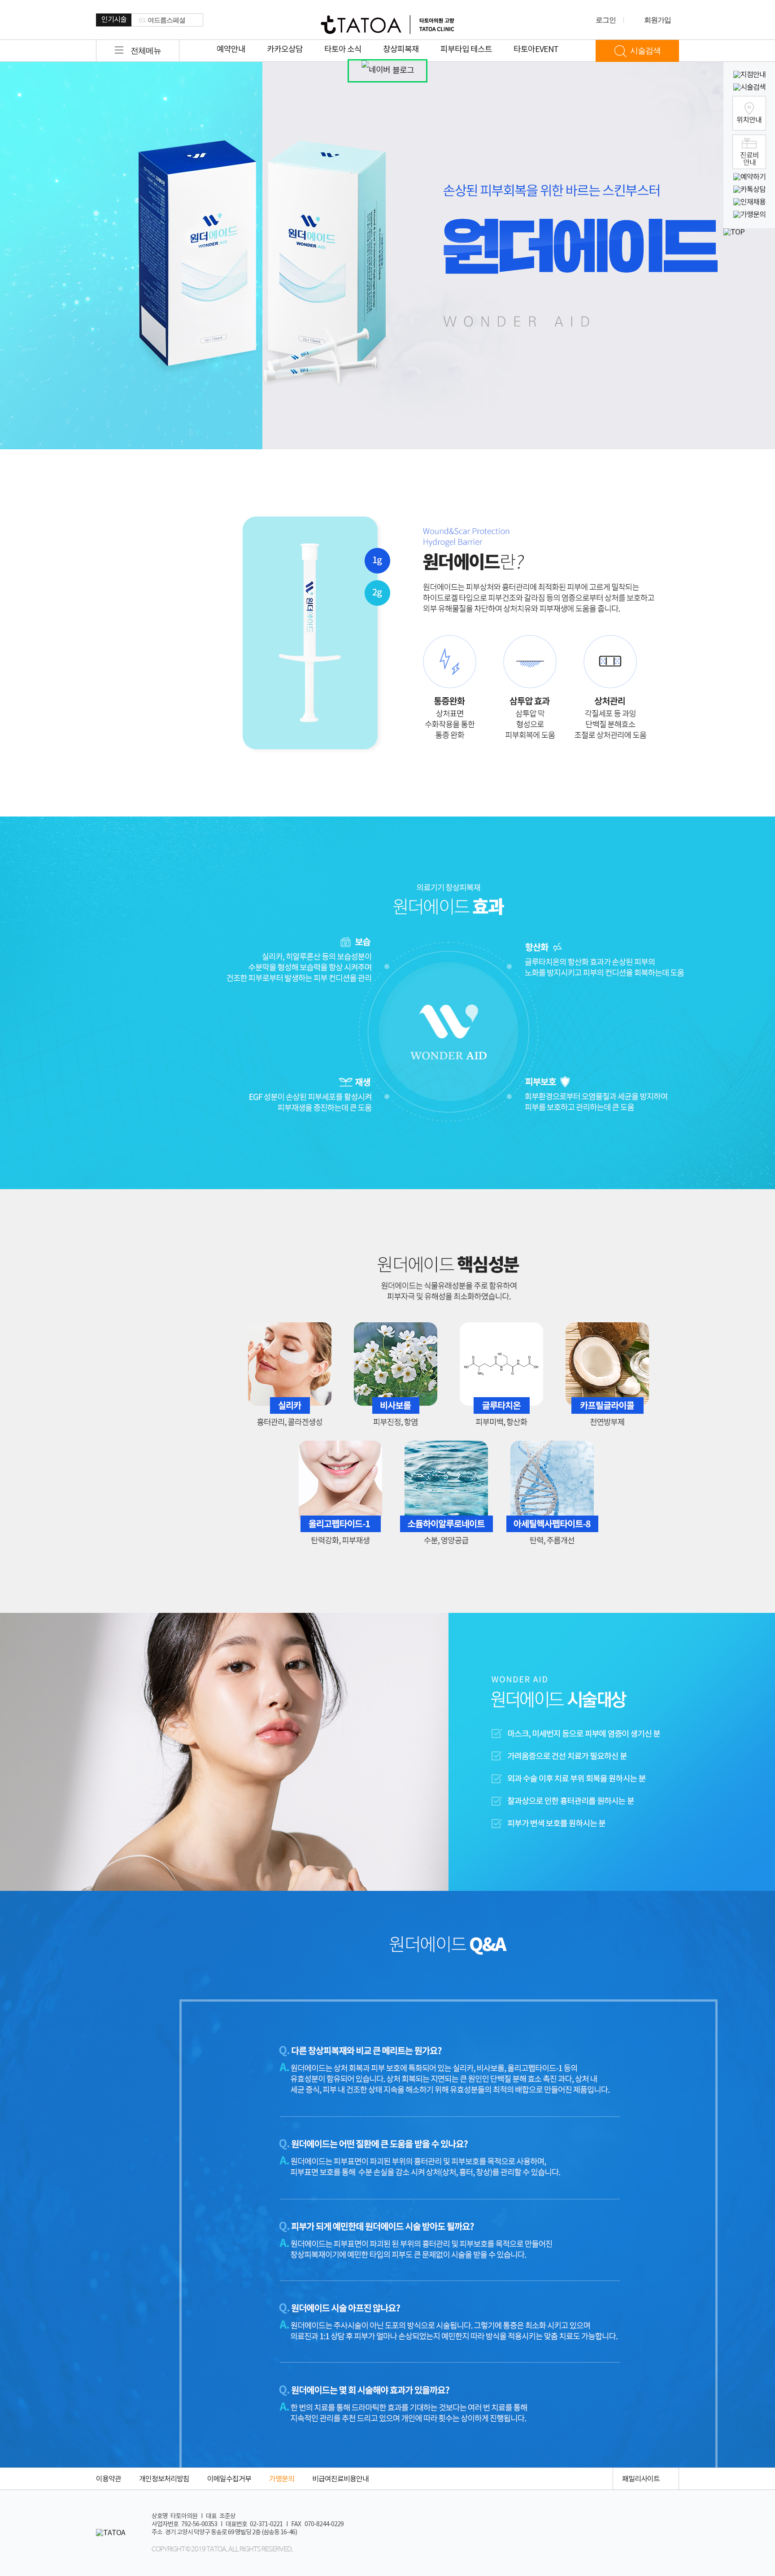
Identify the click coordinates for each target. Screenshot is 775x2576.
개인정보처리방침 (164, 2479)
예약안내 (231, 50)
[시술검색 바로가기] (749, 88)
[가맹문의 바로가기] (749, 215)
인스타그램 (560, 2479)
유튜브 (591, 2479)
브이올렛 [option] (156, 20)
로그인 (606, 20)
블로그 (403, 71)
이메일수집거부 (229, 2479)
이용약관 (109, 2479)
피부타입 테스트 (466, 50)
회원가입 (657, 20)
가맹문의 (282, 2479)
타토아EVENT (536, 50)
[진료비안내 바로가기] (749, 152)
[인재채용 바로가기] (749, 202)
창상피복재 (401, 50)
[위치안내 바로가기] (749, 113)
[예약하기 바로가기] (749, 177)
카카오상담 (285, 50)
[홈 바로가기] (387, 25)
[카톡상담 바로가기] (749, 190)
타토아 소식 (343, 50)
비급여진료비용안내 (340, 2479)
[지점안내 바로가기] (749, 75)
